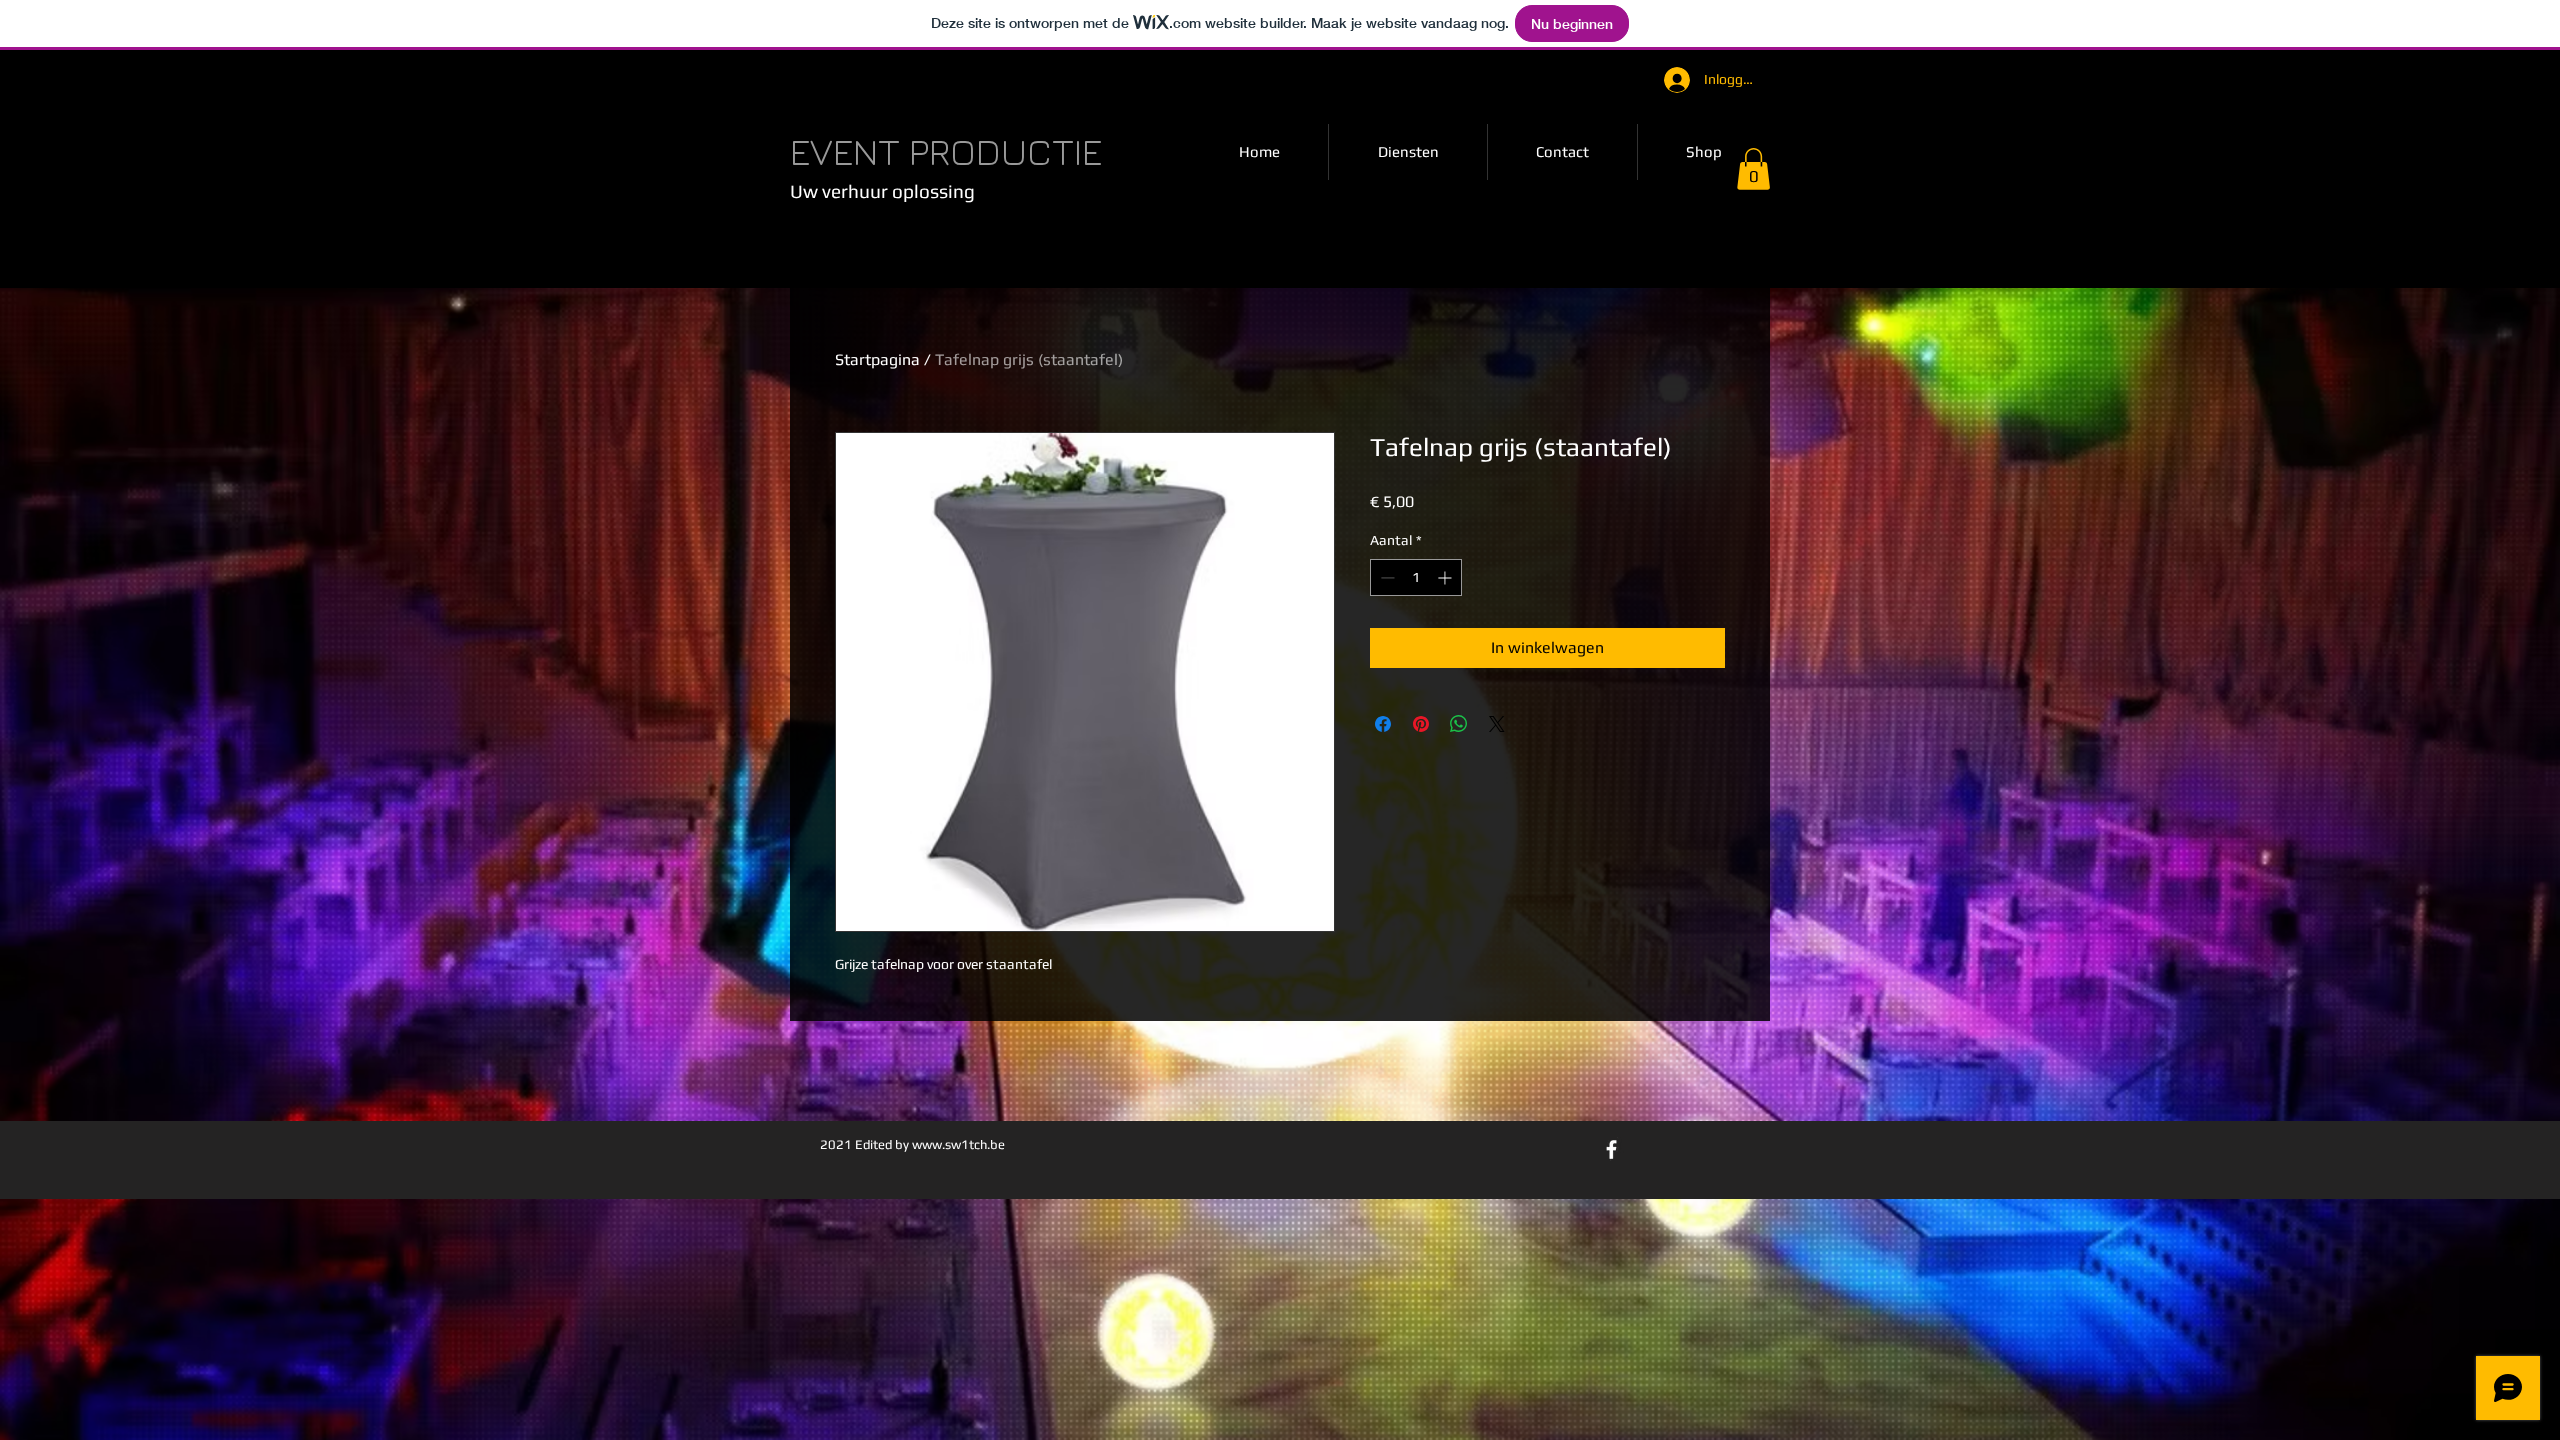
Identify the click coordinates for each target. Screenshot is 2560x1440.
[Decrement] (1385, 577)
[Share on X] (1497, 724)
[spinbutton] (1416, 577)
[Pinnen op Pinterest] (1421, 724)
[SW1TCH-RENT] (1611, 1149)
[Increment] (1446, 577)
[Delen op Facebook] (1383, 724)
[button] (1753, 169)
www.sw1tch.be (958, 1144)
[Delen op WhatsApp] (1459, 724)
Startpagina (877, 359)
